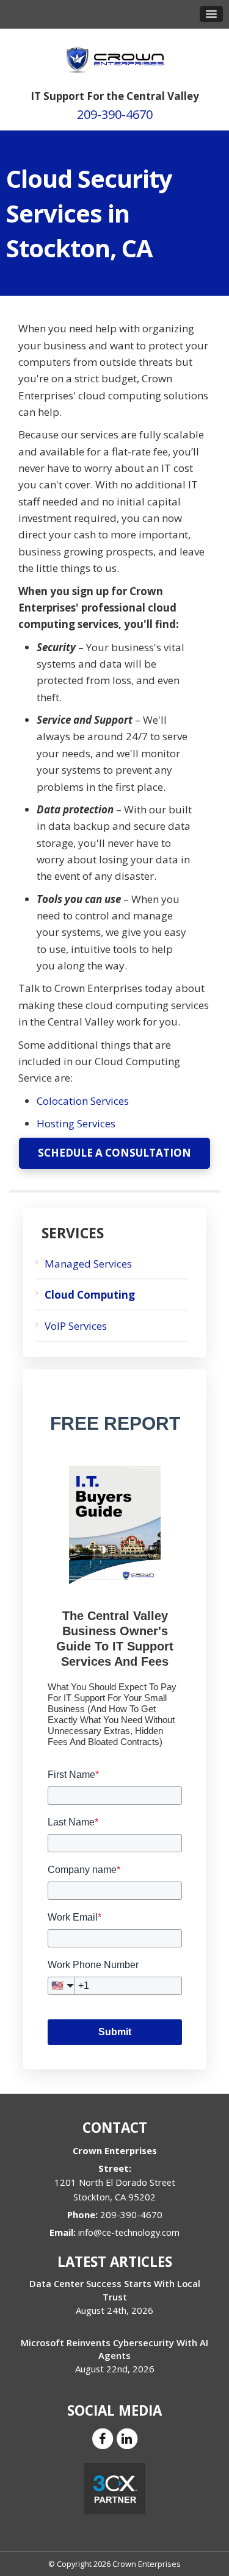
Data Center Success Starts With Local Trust (115, 2290)
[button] (211, 14)
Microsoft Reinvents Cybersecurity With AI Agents (114, 2349)
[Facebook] (103, 2438)
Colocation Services (83, 1101)
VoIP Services (76, 1326)
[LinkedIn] (127, 2438)
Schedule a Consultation (114, 1153)
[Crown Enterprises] (115, 54)
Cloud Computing (90, 1295)
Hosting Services (76, 1123)
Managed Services (88, 1264)
